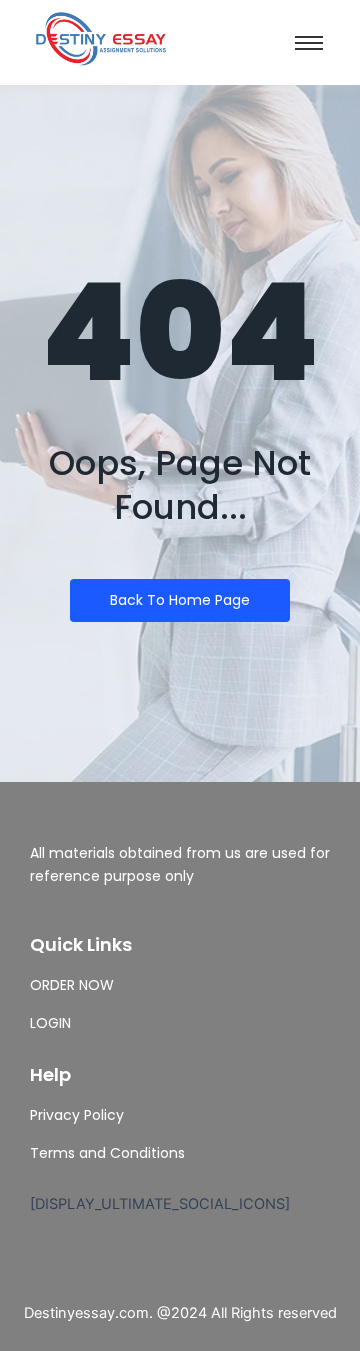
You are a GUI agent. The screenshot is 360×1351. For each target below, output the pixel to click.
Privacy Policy (77, 1115)
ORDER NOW (72, 985)
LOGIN (50, 1023)
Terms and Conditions (107, 1153)
